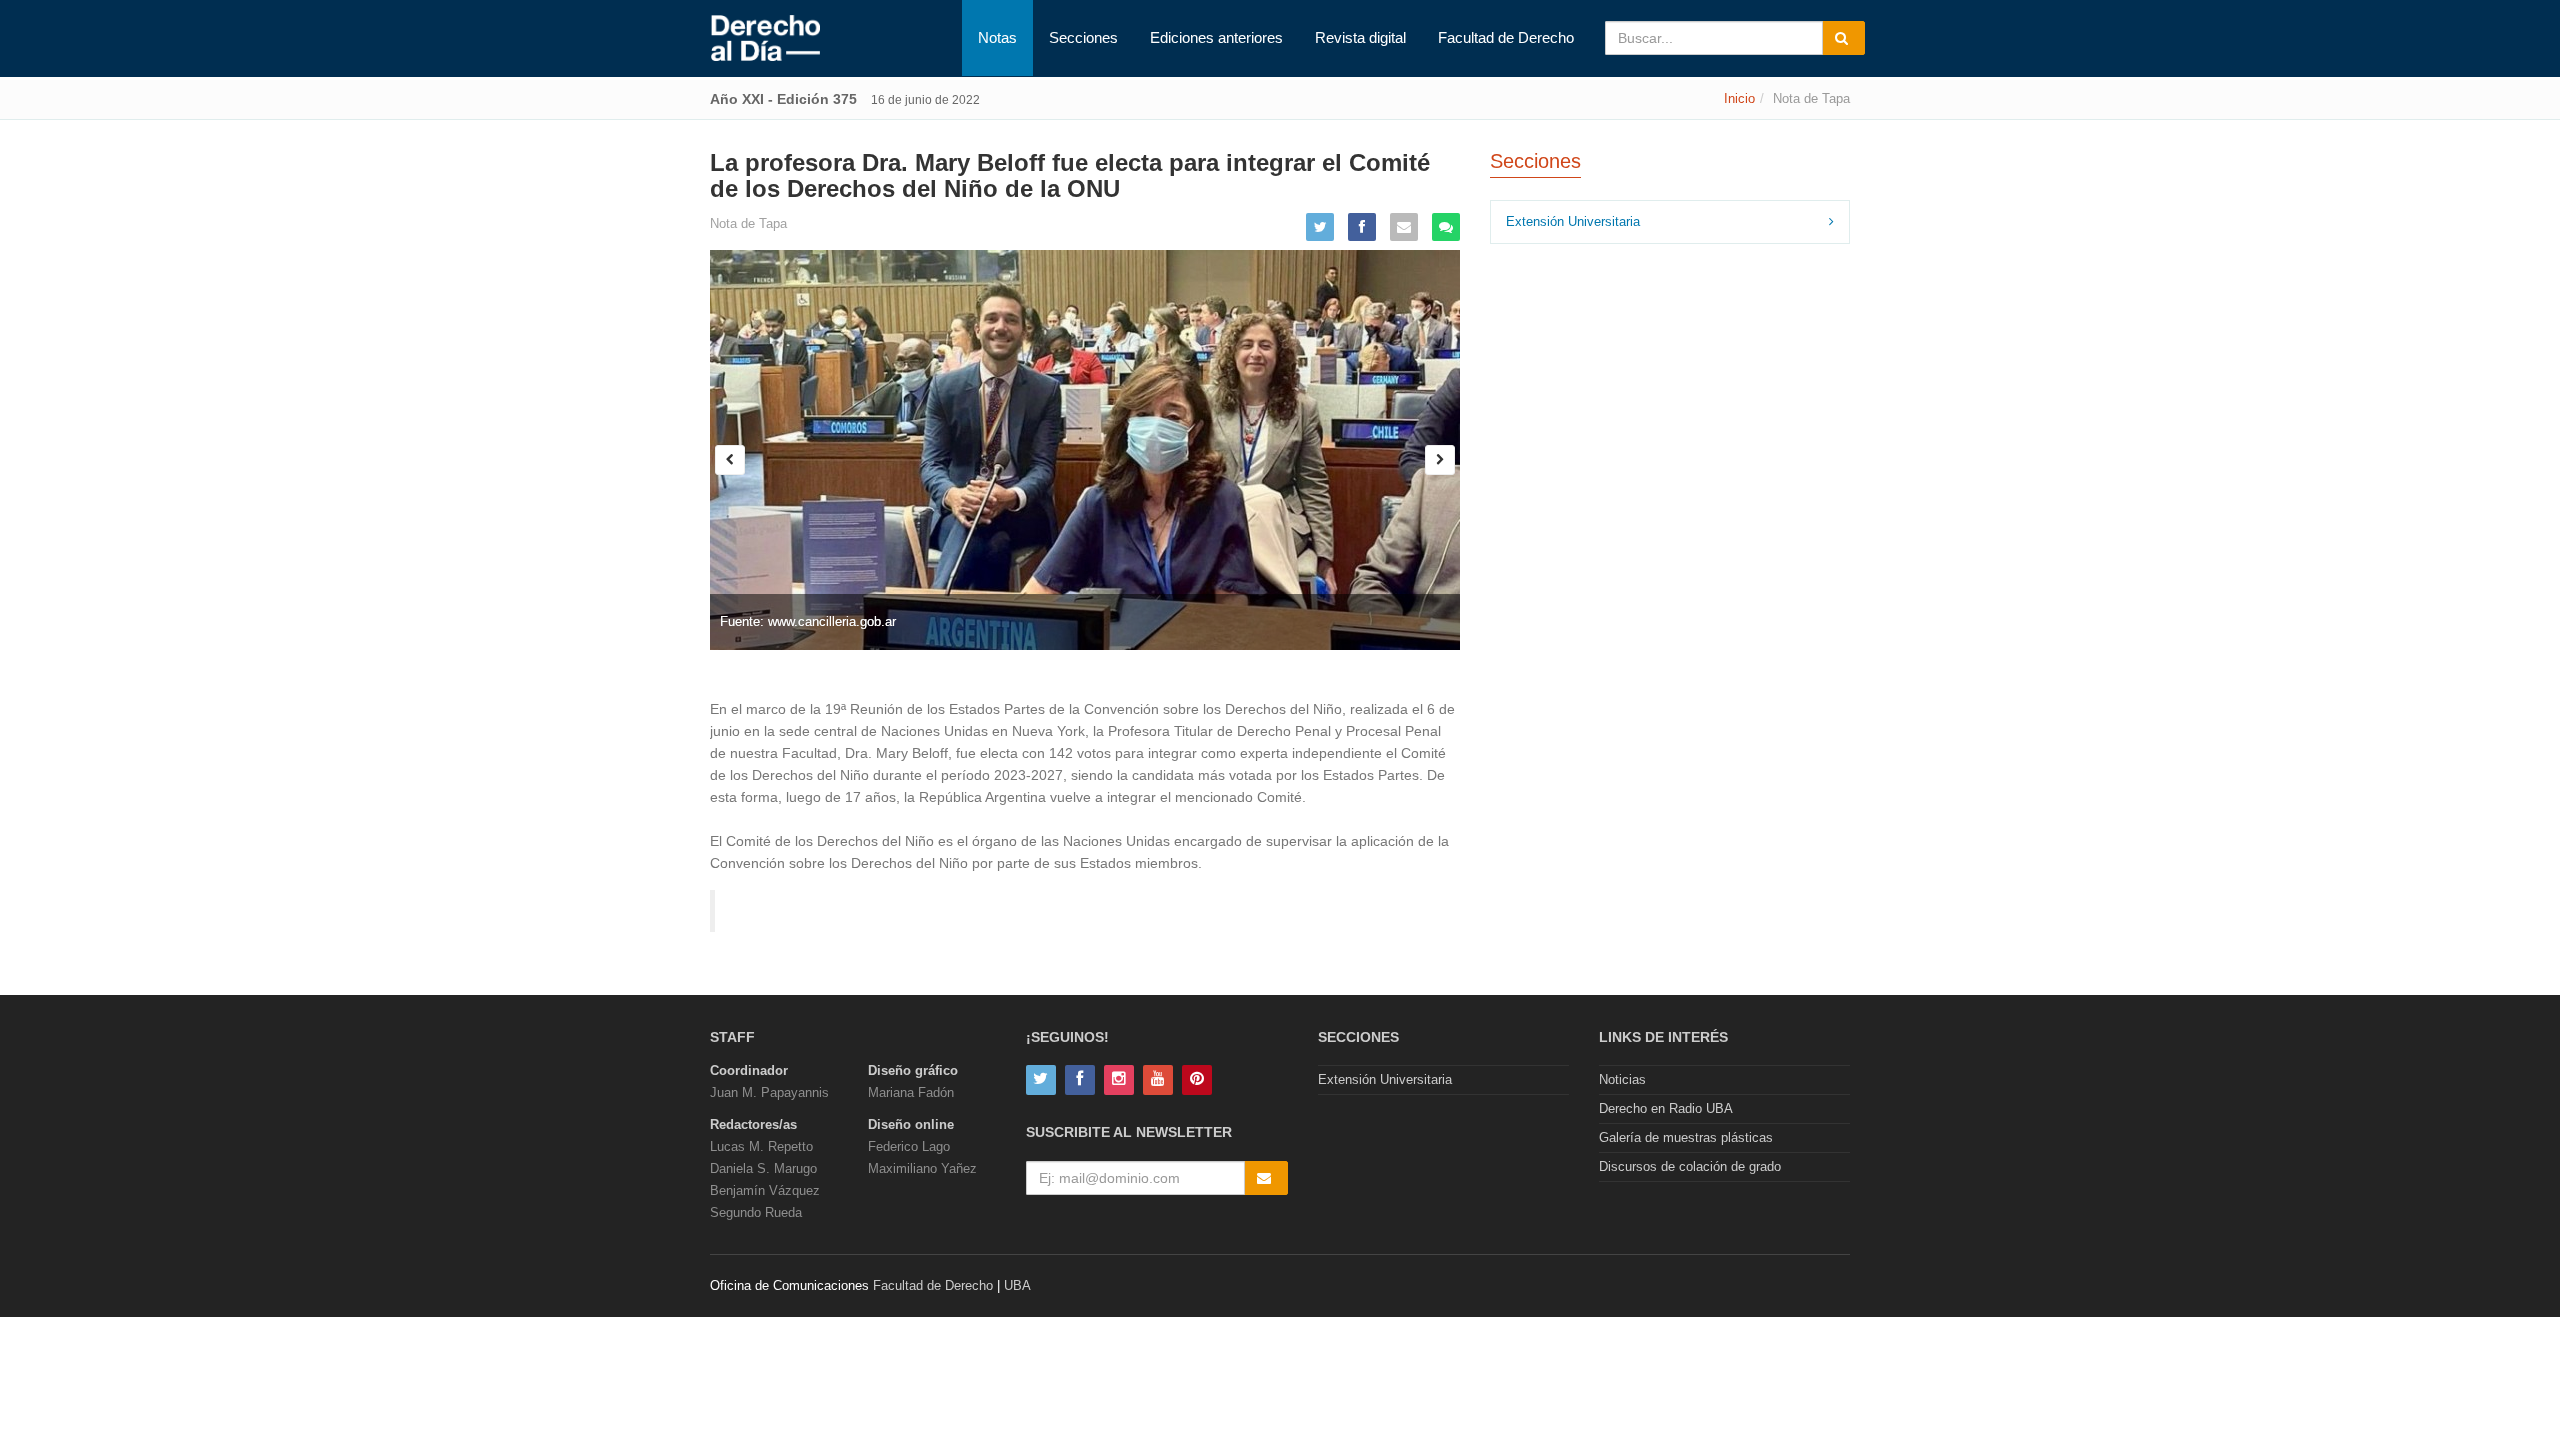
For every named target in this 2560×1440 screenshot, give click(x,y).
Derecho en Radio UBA (1666, 1108)
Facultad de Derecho (1506, 37)
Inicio (1739, 98)
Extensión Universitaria (1573, 221)
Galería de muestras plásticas (1686, 1137)
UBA (1017, 1285)
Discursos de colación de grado (1690, 1166)
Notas (997, 37)
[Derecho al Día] (765, 39)
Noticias (1622, 1079)
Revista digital (1360, 37)
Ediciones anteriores (1216, 37)
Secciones (1083, 37)
